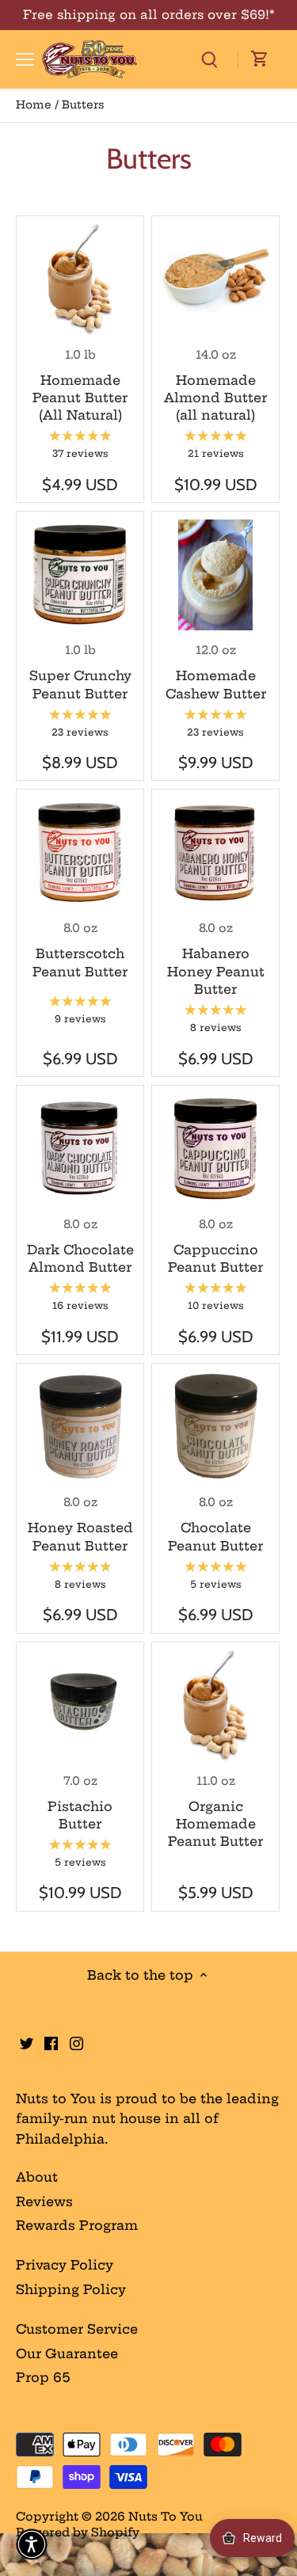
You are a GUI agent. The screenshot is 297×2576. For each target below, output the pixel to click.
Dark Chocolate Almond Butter (80, 1258)
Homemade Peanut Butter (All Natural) (80, 398)
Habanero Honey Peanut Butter (216, 971)
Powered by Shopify (78, 2532)
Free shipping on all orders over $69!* (149, 15)
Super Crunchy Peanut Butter (80, 684)
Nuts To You (166, 2517)
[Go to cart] (260, 59)
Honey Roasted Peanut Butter (80, 1536)
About (37, 2177)
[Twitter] (27, 2041)
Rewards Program (77, 2225)
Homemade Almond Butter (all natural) (215, 398)
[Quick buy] (80, 279)
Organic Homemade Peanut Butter (215, 1824)
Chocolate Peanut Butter (215, 1536)
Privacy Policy (65, 2265)
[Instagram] (76, 2041)
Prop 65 (43, 2377)
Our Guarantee (67, 2353)
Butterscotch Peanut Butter (80, 962)
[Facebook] (51, 2041)
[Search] (209, 59)
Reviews (44, 2201)
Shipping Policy (71, 2289)
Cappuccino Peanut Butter (215, 1258)
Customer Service (77, 2329)
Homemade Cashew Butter (216, 684)
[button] (32, 2544)
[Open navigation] (25, 59)
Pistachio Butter (80, 1815)
